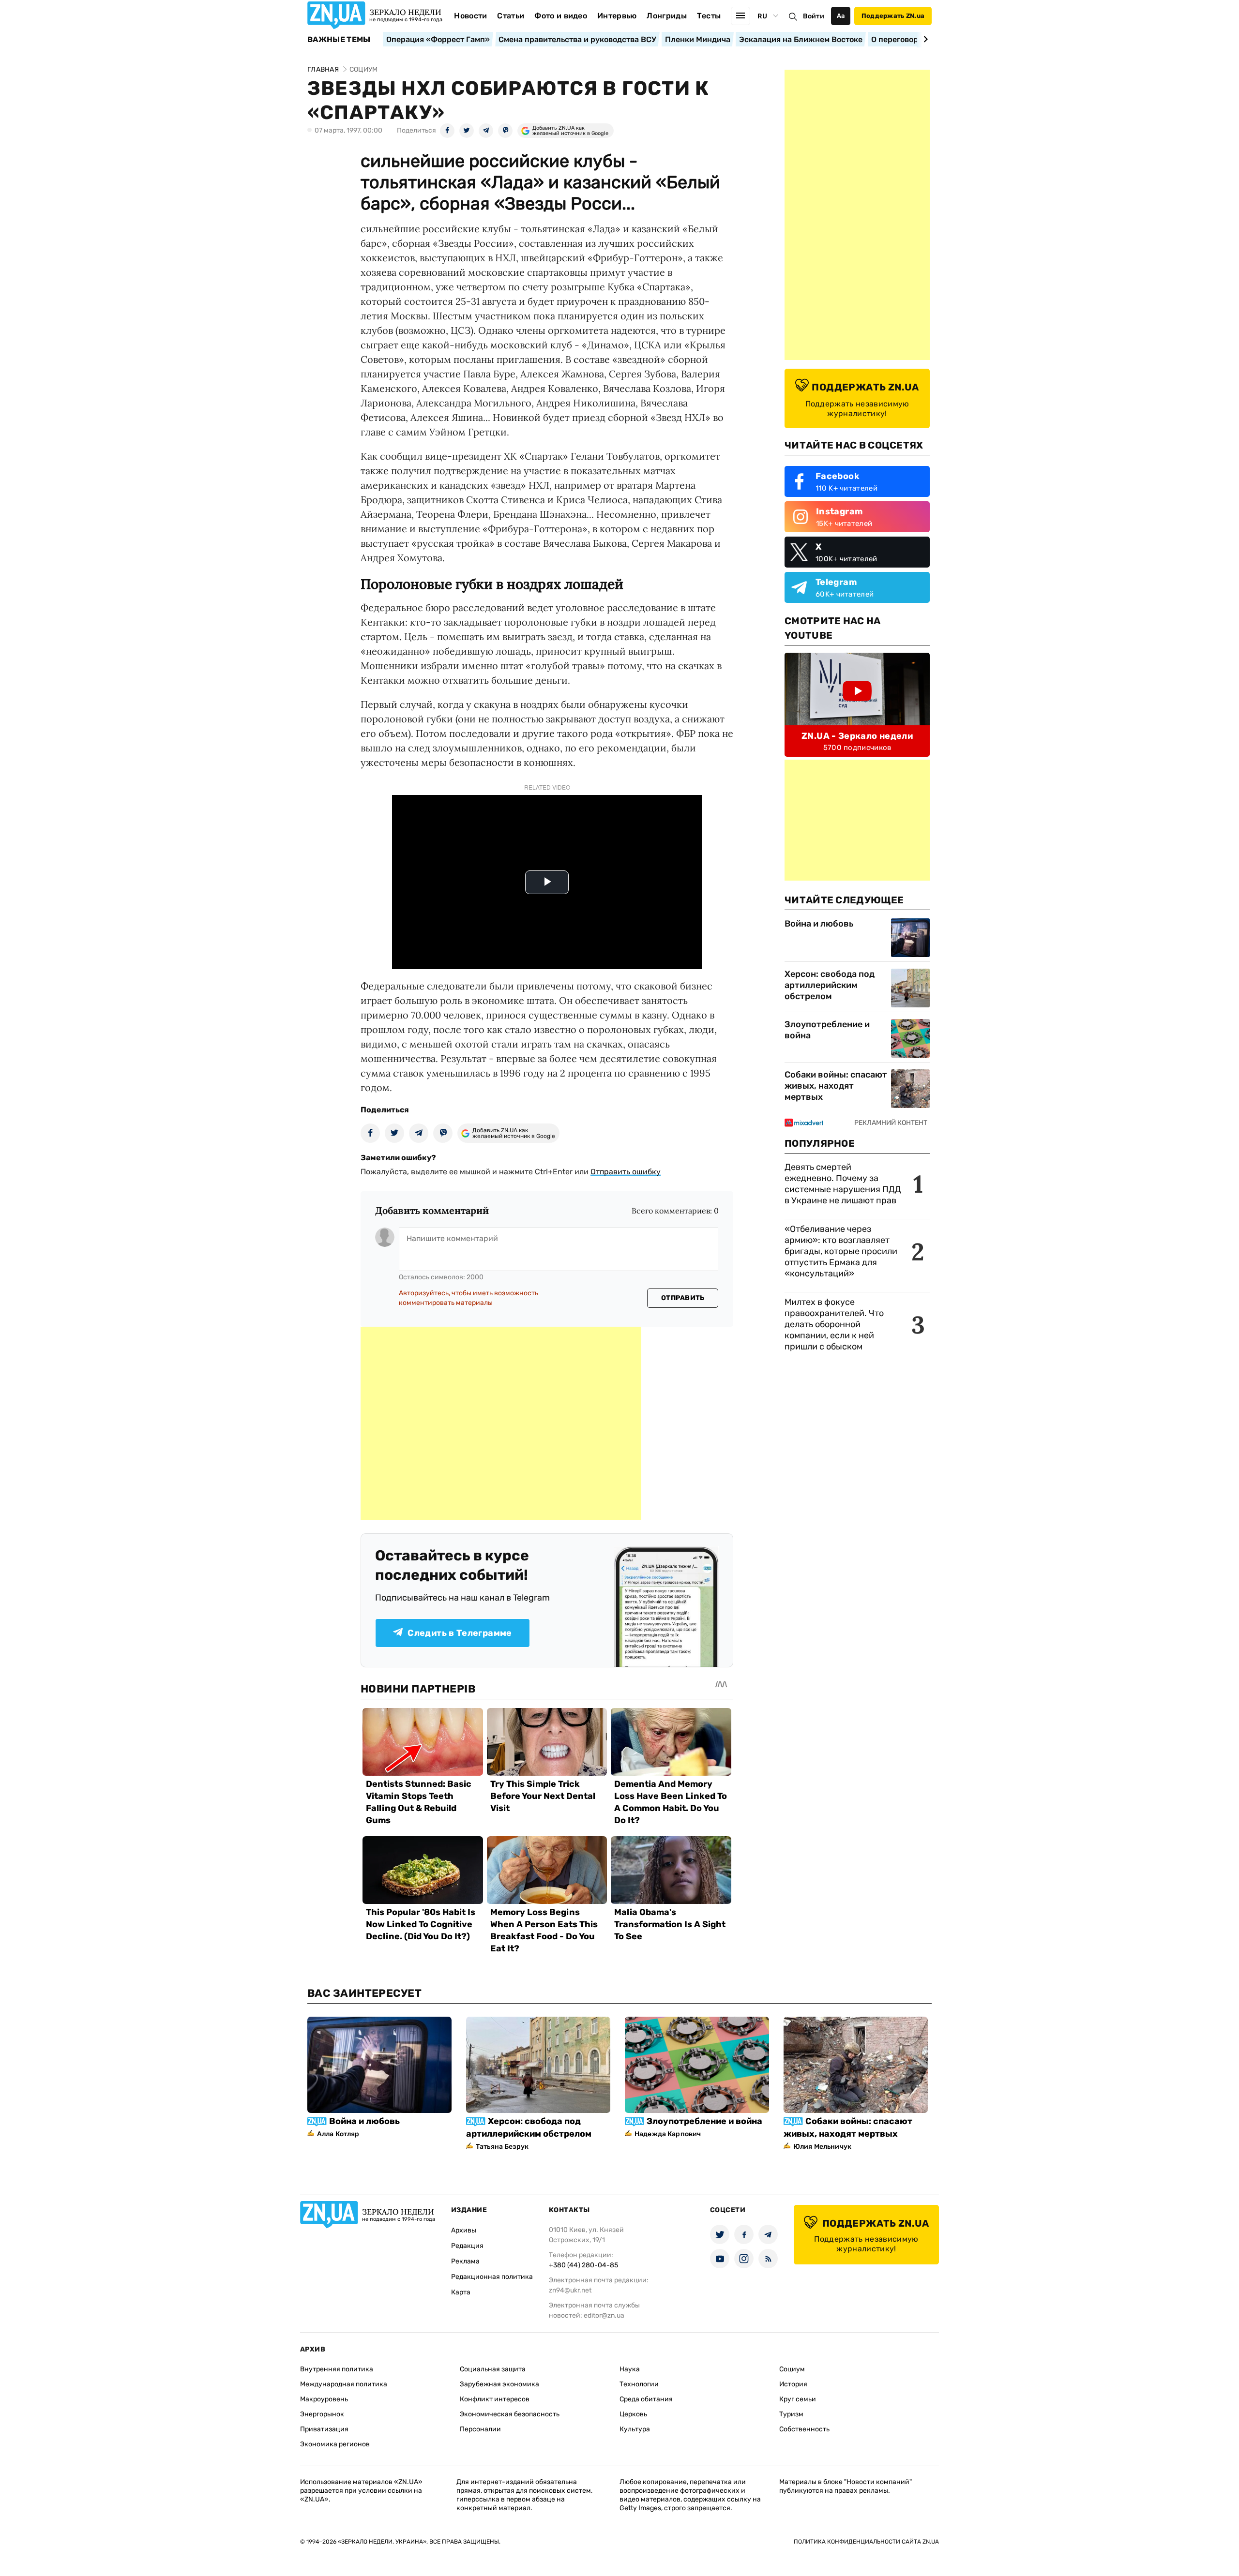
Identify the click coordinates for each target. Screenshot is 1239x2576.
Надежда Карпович (668, 2134)
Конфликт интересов (495, 2399)
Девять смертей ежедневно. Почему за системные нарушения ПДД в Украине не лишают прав (843, 1184)
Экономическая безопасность (510, 2414)
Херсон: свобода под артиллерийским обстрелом (830, 985)
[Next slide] (924, 39)
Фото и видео (561, 16)
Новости (470, 16)
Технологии (639, 2384)
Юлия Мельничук (822, 2147)
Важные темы (339, 40)
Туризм (791, 2414)
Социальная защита (493, 2369)
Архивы (464, 2230)
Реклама (465, 2261)
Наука (630, 2369)
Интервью (617, 16)
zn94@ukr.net (570, 2290)
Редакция (467, 2246)
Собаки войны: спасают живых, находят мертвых (836, 1086)
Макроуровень (324, 2399)
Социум (792, 2369)
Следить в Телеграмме (460, 1633)
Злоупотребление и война (827, 1030)
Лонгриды (667, 16)
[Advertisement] (501, 1423)
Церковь (633, 2414)
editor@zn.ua (604, 2315)
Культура (635, 2429)
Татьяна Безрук (502, 2147)
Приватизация (324, 2429)
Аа (841, 16)
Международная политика (344, 2384)
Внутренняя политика (337, 2369)
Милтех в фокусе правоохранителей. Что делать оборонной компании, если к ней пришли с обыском (834, 1324)
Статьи (511, 16)
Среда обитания (646, 2399)
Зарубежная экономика (499, 2384)
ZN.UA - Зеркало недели (857, 736)
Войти (814, 16)
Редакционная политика (492, 2277)
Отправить (683, 1298)
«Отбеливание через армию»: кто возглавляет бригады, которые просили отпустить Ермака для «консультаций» (841, 1251)
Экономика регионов (335, 2444)
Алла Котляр (338, 2134)
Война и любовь (819, 924)
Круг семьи (798, 2399)
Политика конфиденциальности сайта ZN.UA (866, 2542)
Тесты (709, 16)
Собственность (804, 2429)
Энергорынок (322, 2414)
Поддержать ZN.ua (893, 16)
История (793, 2384)
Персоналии (480, 2429)
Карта (461, 2292)
